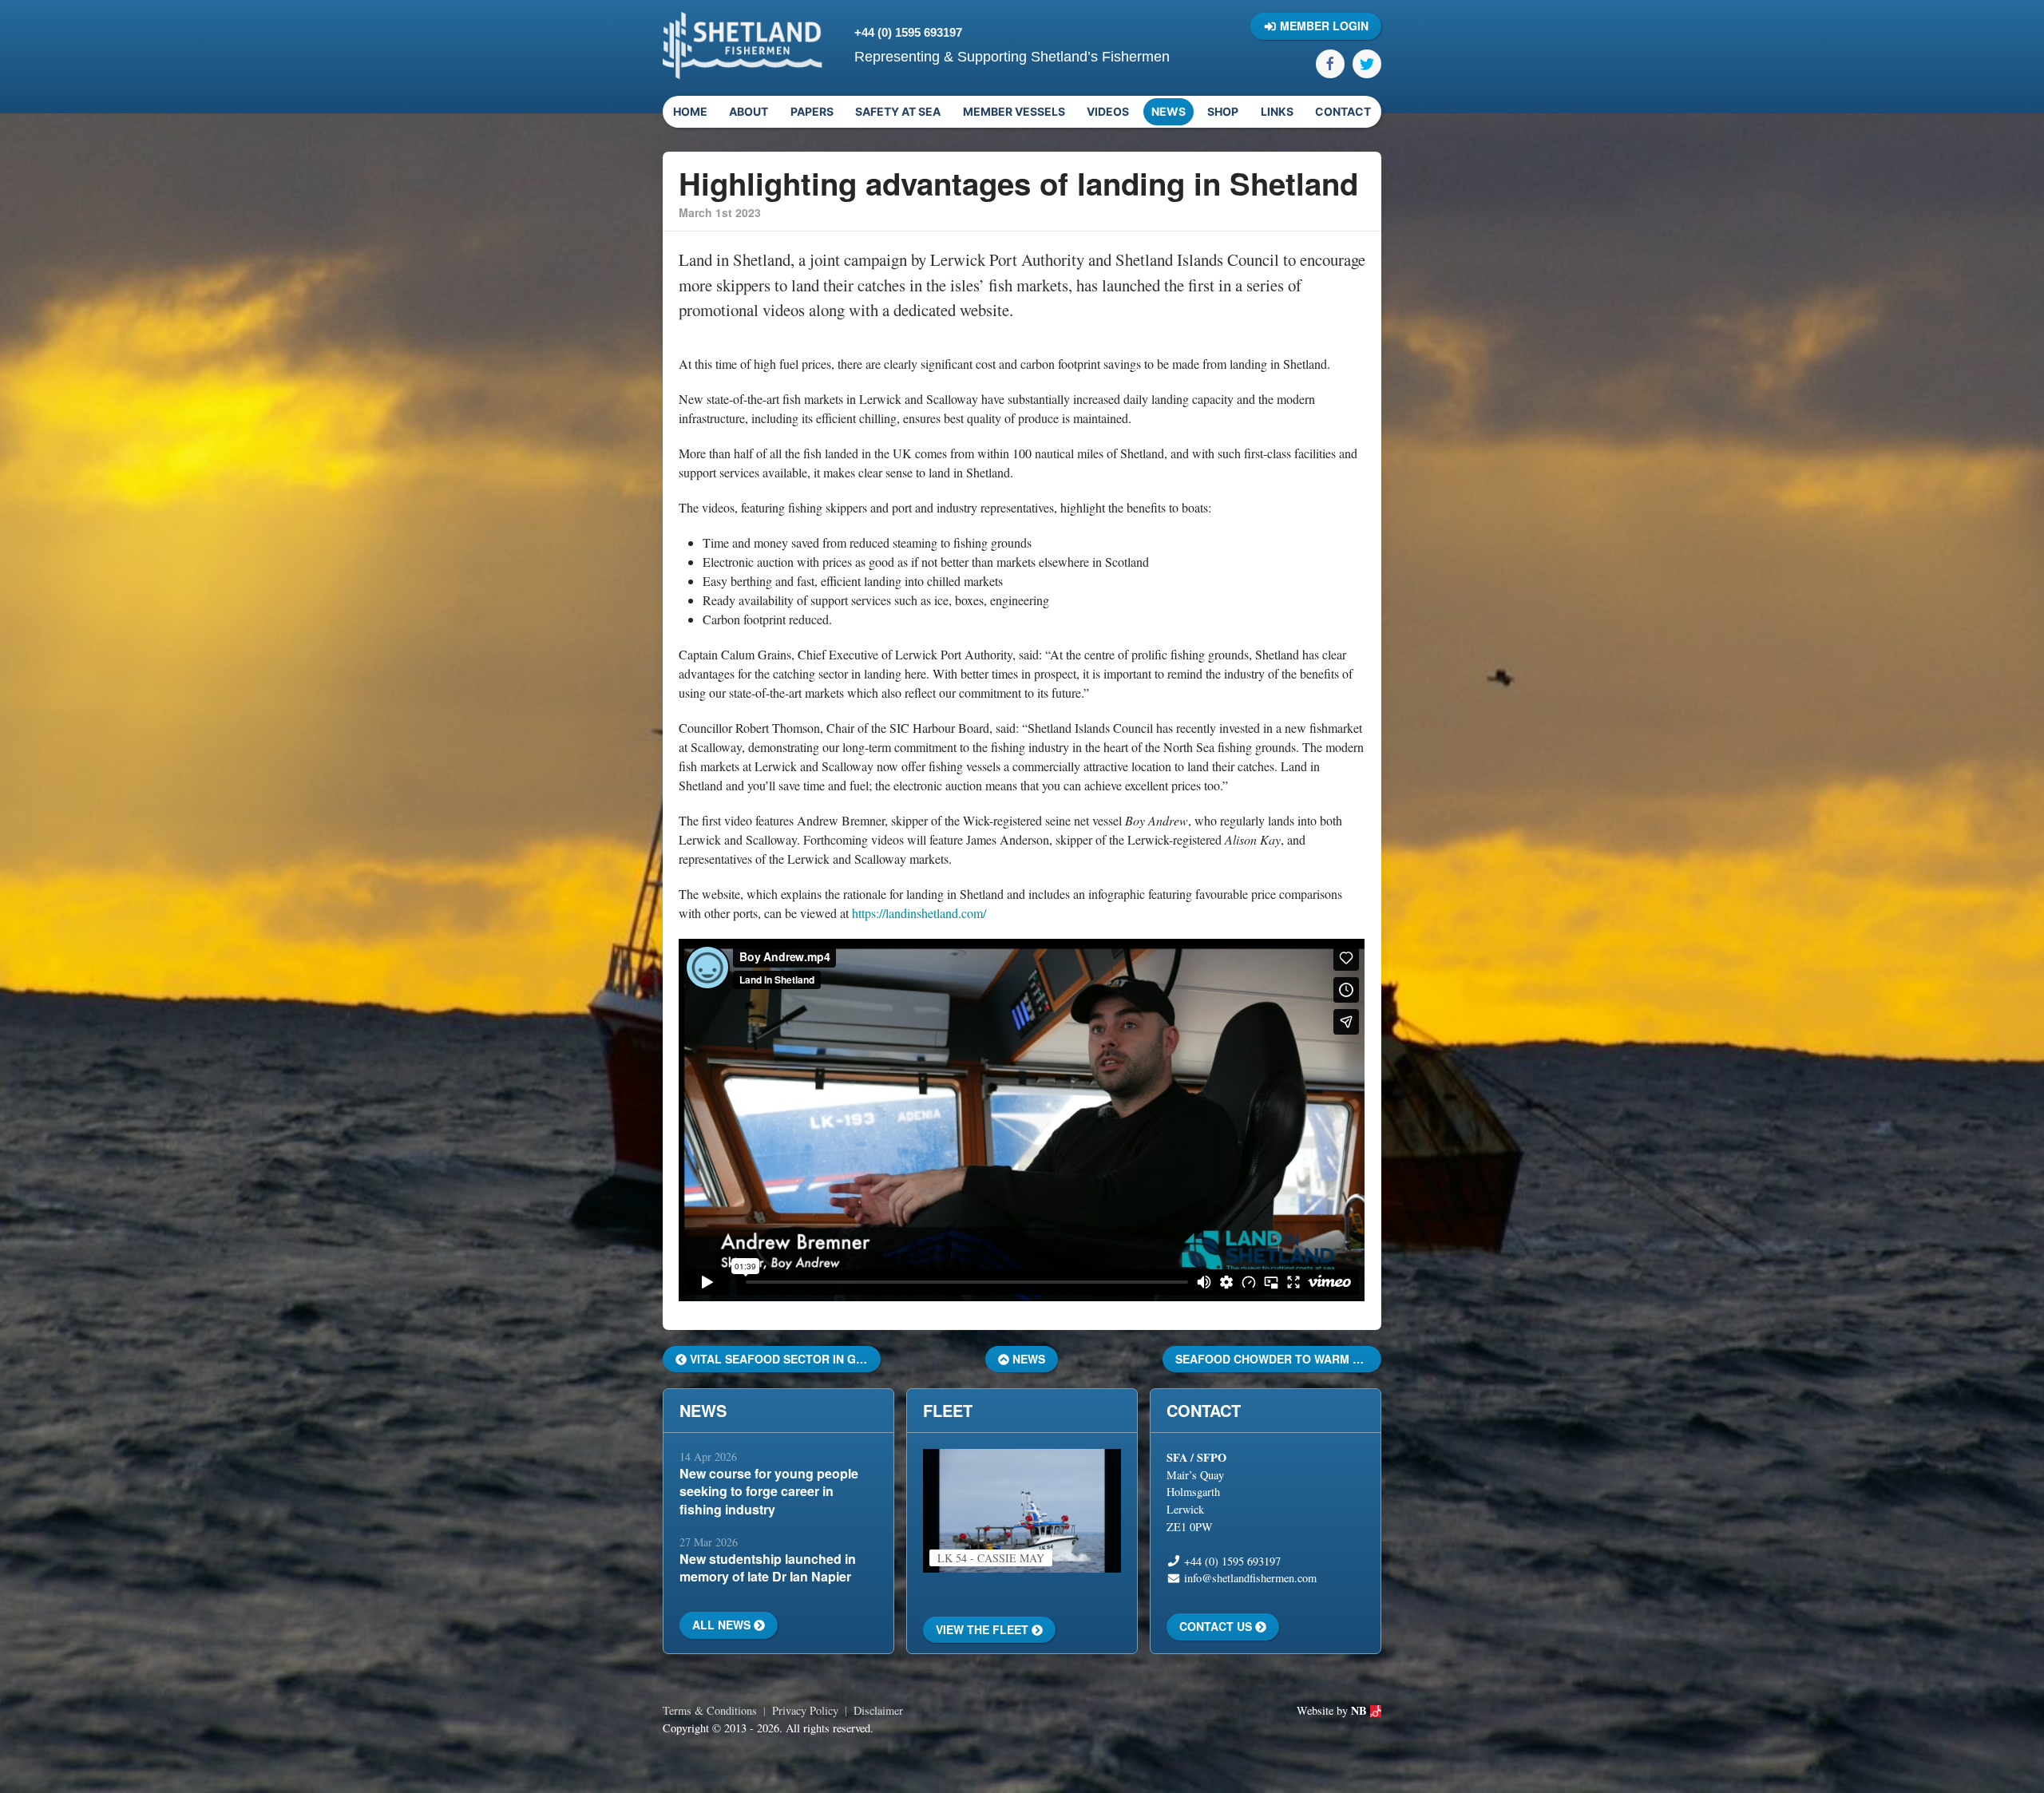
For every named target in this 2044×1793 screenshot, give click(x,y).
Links (1277, 111)
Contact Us (1217, 1626)
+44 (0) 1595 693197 (908, 32)
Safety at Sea (898, 111)
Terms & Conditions (710, 1710)
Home (690, 111)
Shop (1223, 111)
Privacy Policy (805, 1710)
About (749, 111)
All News (723, 1625)
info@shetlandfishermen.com (1250, 1578)
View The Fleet (984, 1629)
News (1169, 111)
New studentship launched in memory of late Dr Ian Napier (768, 1567)
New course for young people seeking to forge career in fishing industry (769, 1491)
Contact (1343, 111)
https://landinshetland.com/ (919, 913)
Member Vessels (1014, 111)
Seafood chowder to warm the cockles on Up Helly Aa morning (1278, 1359)
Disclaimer (878, 1710)
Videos (1108, 111)
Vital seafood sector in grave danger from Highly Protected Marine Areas (784, 1359)
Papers (812, 111)
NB (1361, 1710)
